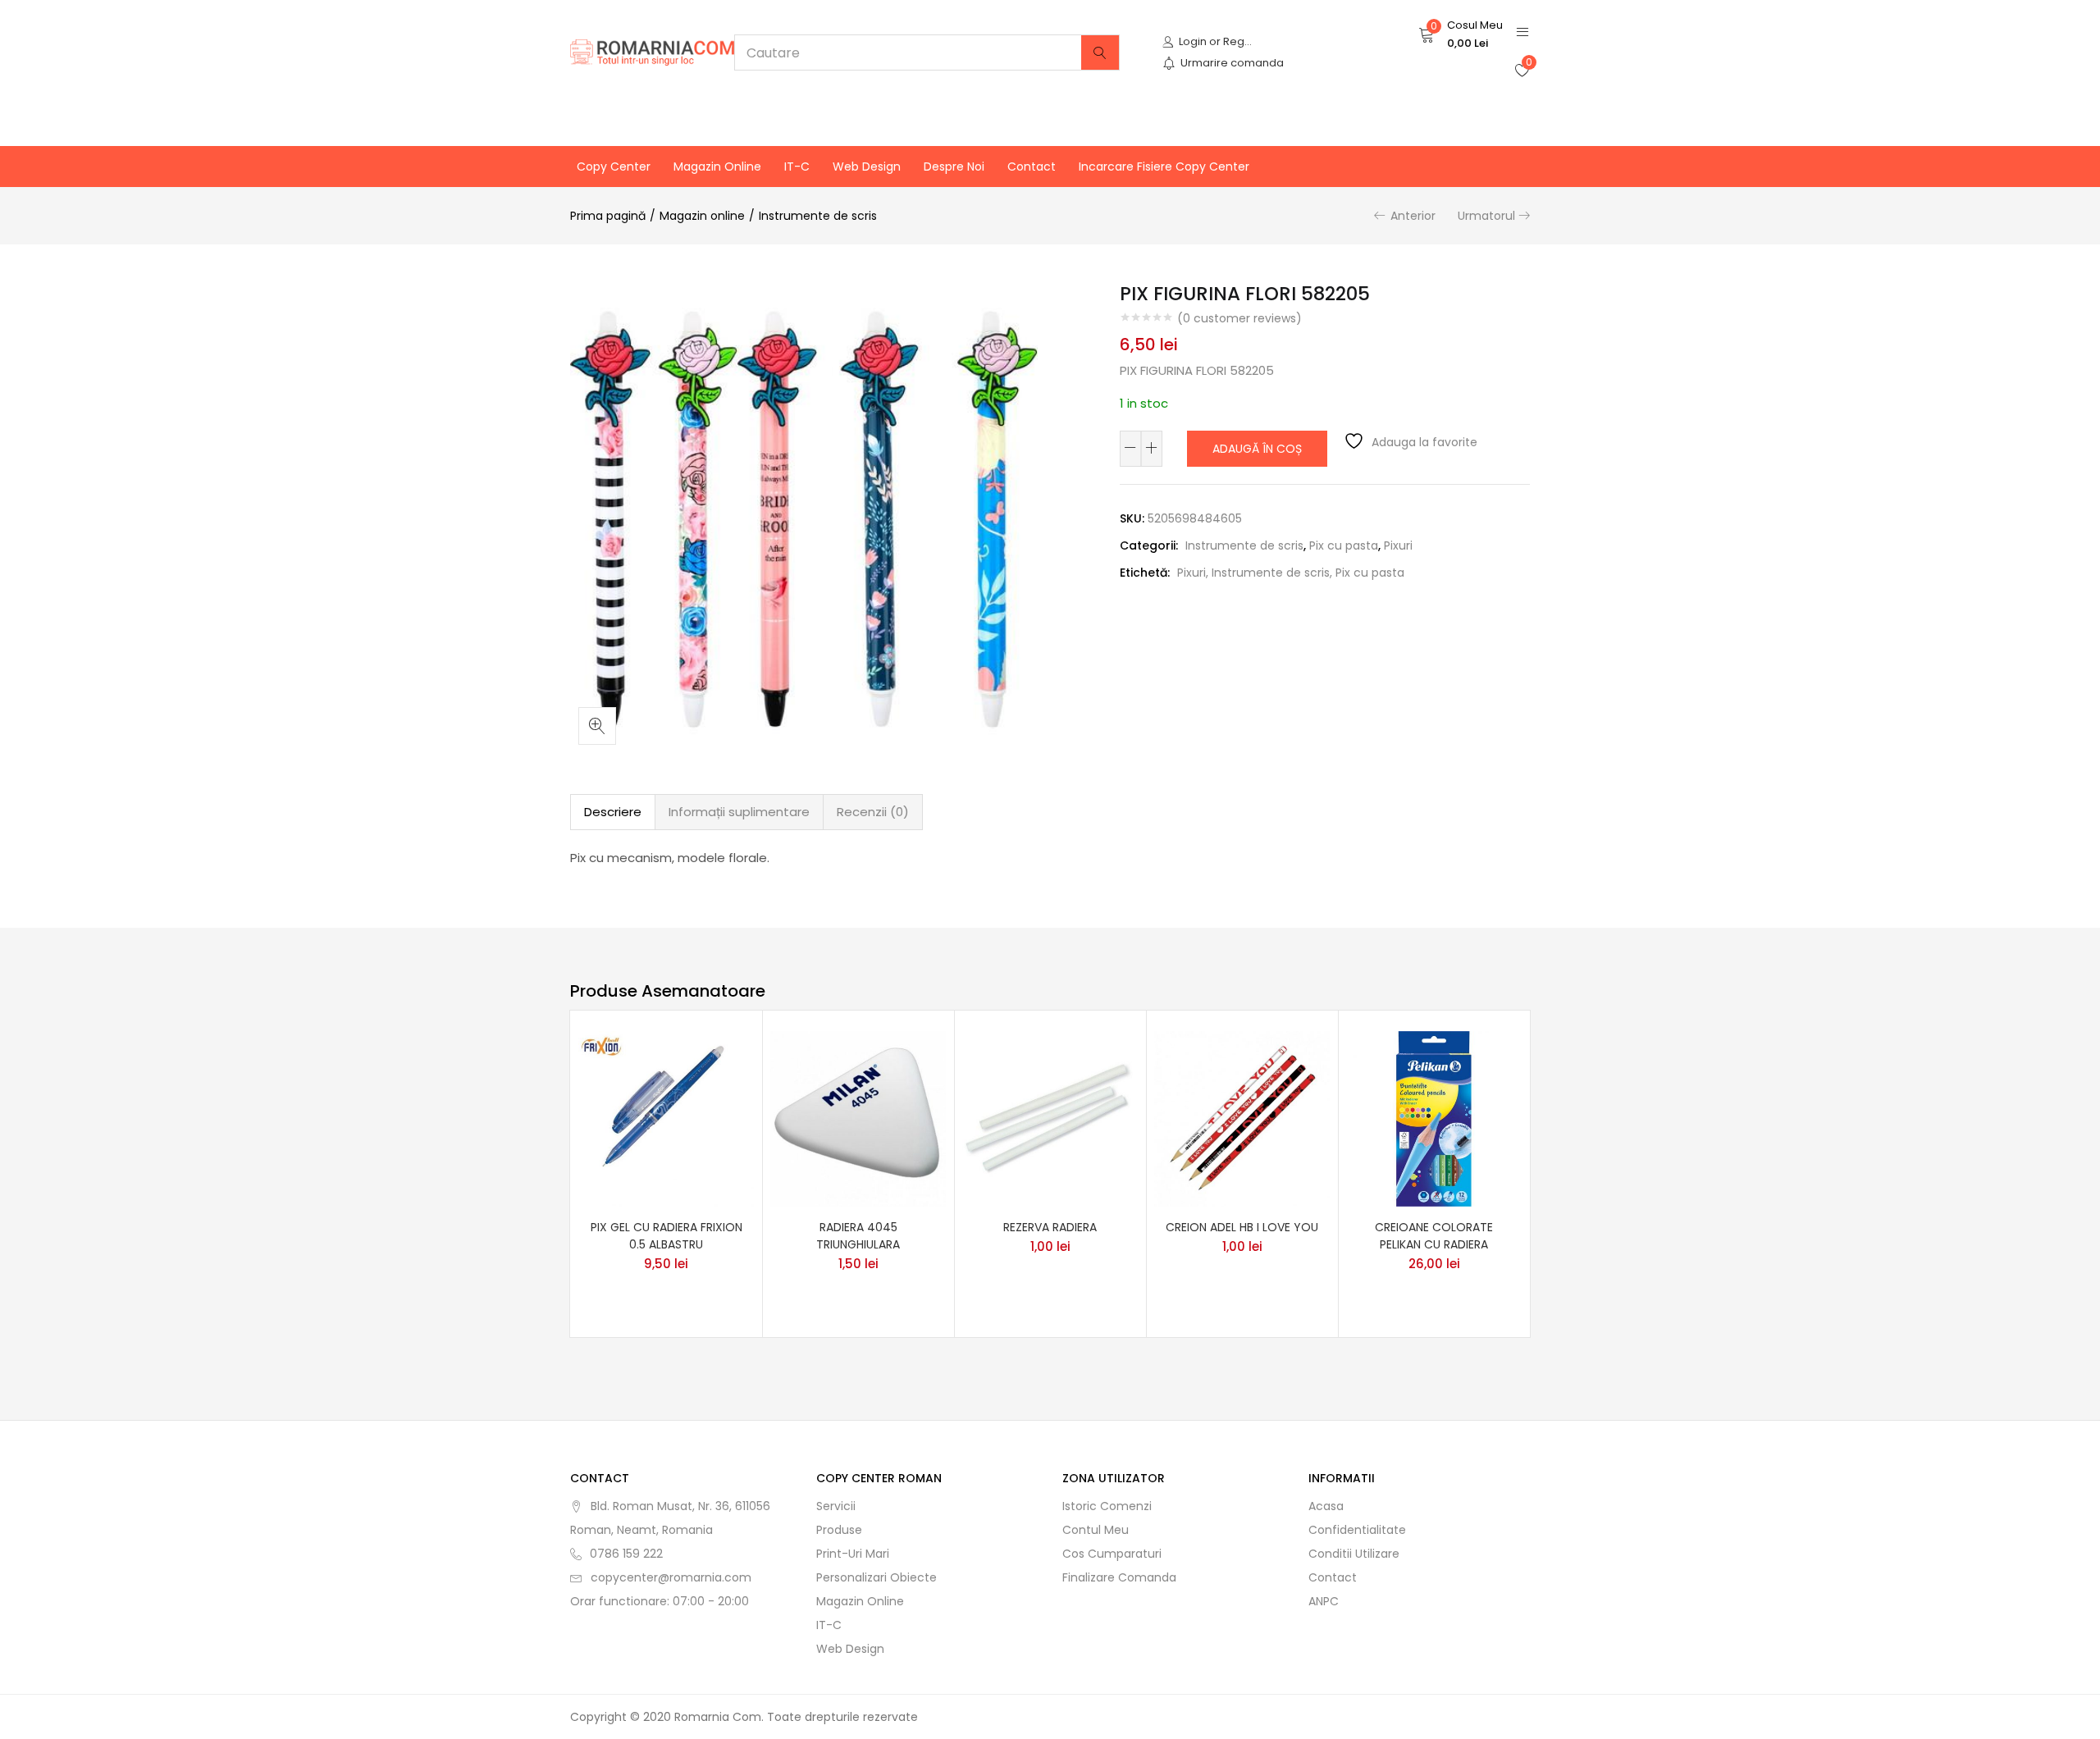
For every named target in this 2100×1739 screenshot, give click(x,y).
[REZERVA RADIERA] (1050, 1117)
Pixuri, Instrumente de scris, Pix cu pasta (1291, 573)
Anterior (1413, 216)
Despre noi (954, 167)
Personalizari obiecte (877, 1577)
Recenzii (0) (873, 812)
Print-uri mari (853, 1554)
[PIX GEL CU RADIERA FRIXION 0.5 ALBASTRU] (666, 1117)
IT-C (797, 167)
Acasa (1326, 1506)
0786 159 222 (626, 1554)
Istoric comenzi (1107, 1506)
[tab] (613, 812)
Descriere (613, 812)
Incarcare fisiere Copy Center (1164, 167)
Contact (1032, 167)
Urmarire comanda (1232, 63)
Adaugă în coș (1257, 449)
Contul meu (1096, 1530)
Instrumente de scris (818, 216)
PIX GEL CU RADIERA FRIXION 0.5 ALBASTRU (667, 1236)
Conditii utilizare (1354, 1554)
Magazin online (717, 167)
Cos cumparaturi (1112, 1554)
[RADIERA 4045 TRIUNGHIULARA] (858, 1117)
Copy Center (614, 167)
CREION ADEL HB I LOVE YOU (1242, 1227)
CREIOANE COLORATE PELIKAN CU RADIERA (1434, 1236)
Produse (839, 1530)
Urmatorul (1486, 216)
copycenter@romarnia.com (671, 1577)
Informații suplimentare (739, 812)
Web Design (867, 167)
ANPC (1324, 1601)
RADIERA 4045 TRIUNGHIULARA (858, 1236)
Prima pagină (608, 216)
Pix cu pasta (1344, 545)
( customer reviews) (1239, 318)
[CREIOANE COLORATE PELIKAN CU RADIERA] (1434, 1117)
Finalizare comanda (1119, 1577)
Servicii (836, 1506)
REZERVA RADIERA (1050, 1227)
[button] (1461, 34)
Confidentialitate (1357, 1530)
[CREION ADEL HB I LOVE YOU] (1242, 1117)
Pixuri (1398, 545)
